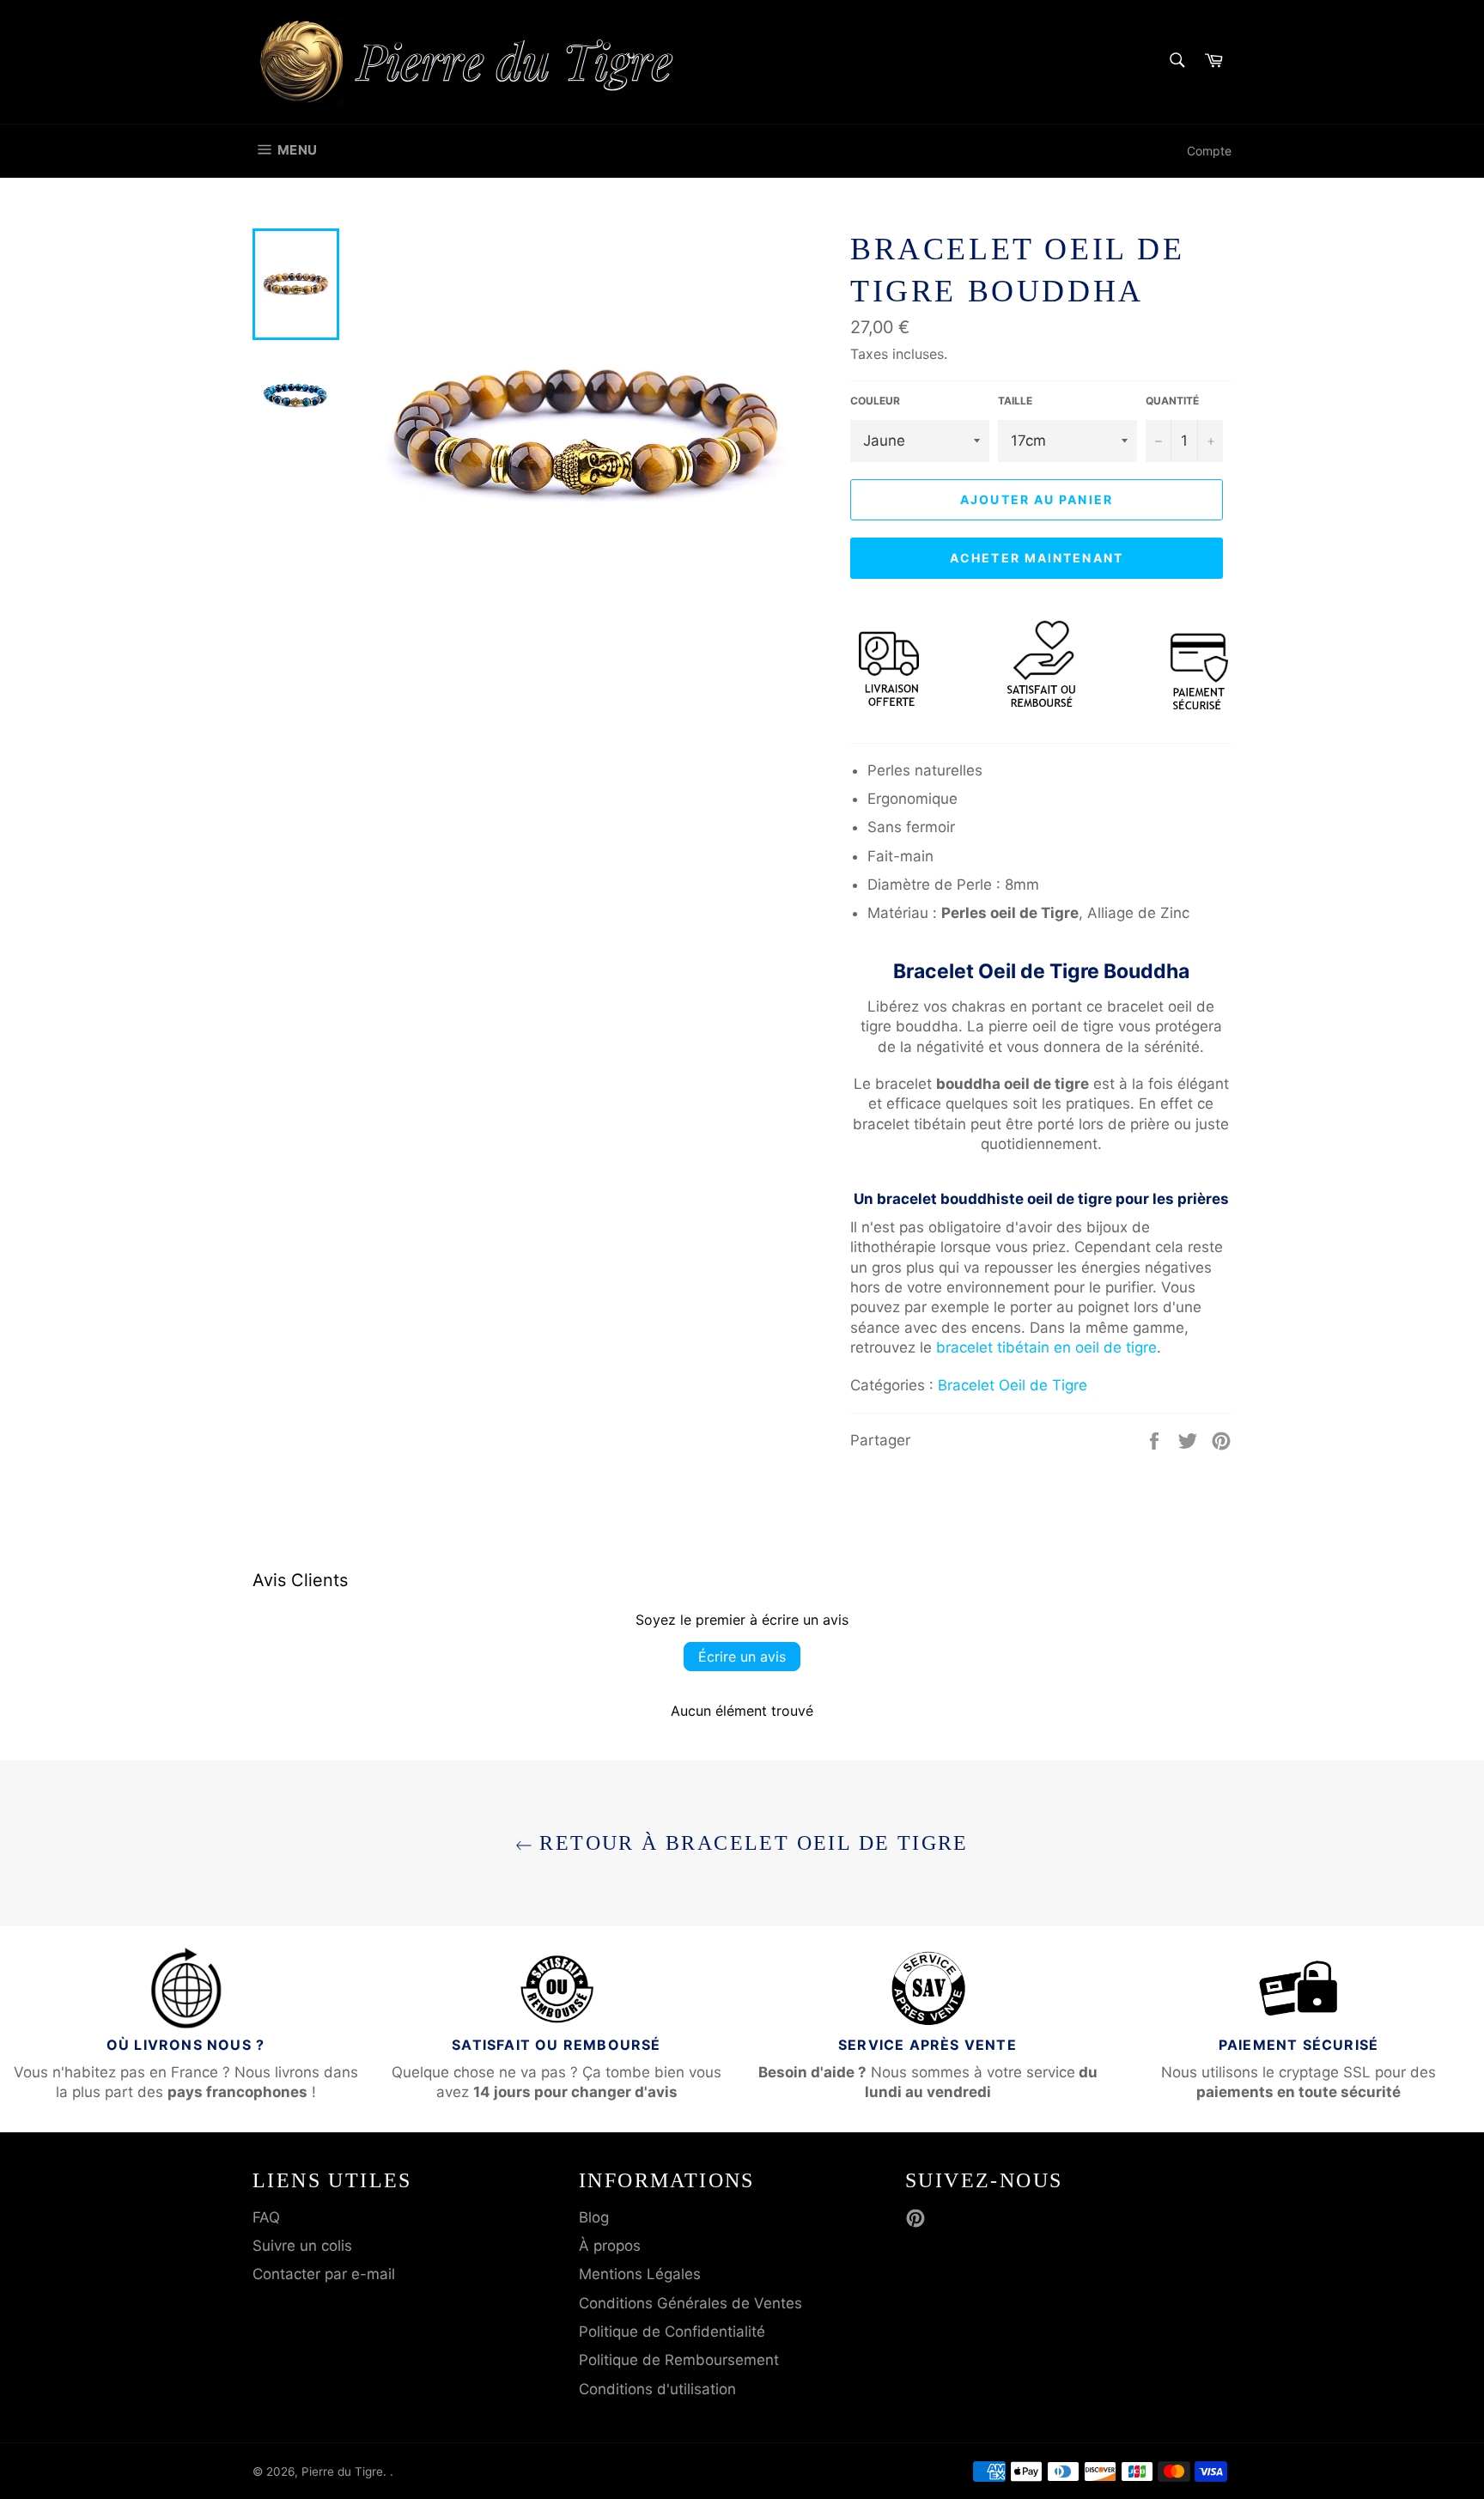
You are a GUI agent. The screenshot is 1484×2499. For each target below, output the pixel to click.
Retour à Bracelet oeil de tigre (751, 1843)
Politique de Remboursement (679, 2360)
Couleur (875, 401)
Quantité (1172, 401)
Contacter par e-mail (324, 2274)
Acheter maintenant (1037, 558)
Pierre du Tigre (342, 2472)
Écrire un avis (742, 1657)
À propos (610, 2246)
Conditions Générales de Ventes (690, 2303)
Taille (1015, 401)
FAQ (266, 2217)
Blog (594, 2217)
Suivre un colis (302, 2246)
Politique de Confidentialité (672, 2332)
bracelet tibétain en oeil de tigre (1046, 1347)
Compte (1209, 151)
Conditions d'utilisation (657, 2389)
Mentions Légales (640, 2274)
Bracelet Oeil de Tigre (1013, 1385)
